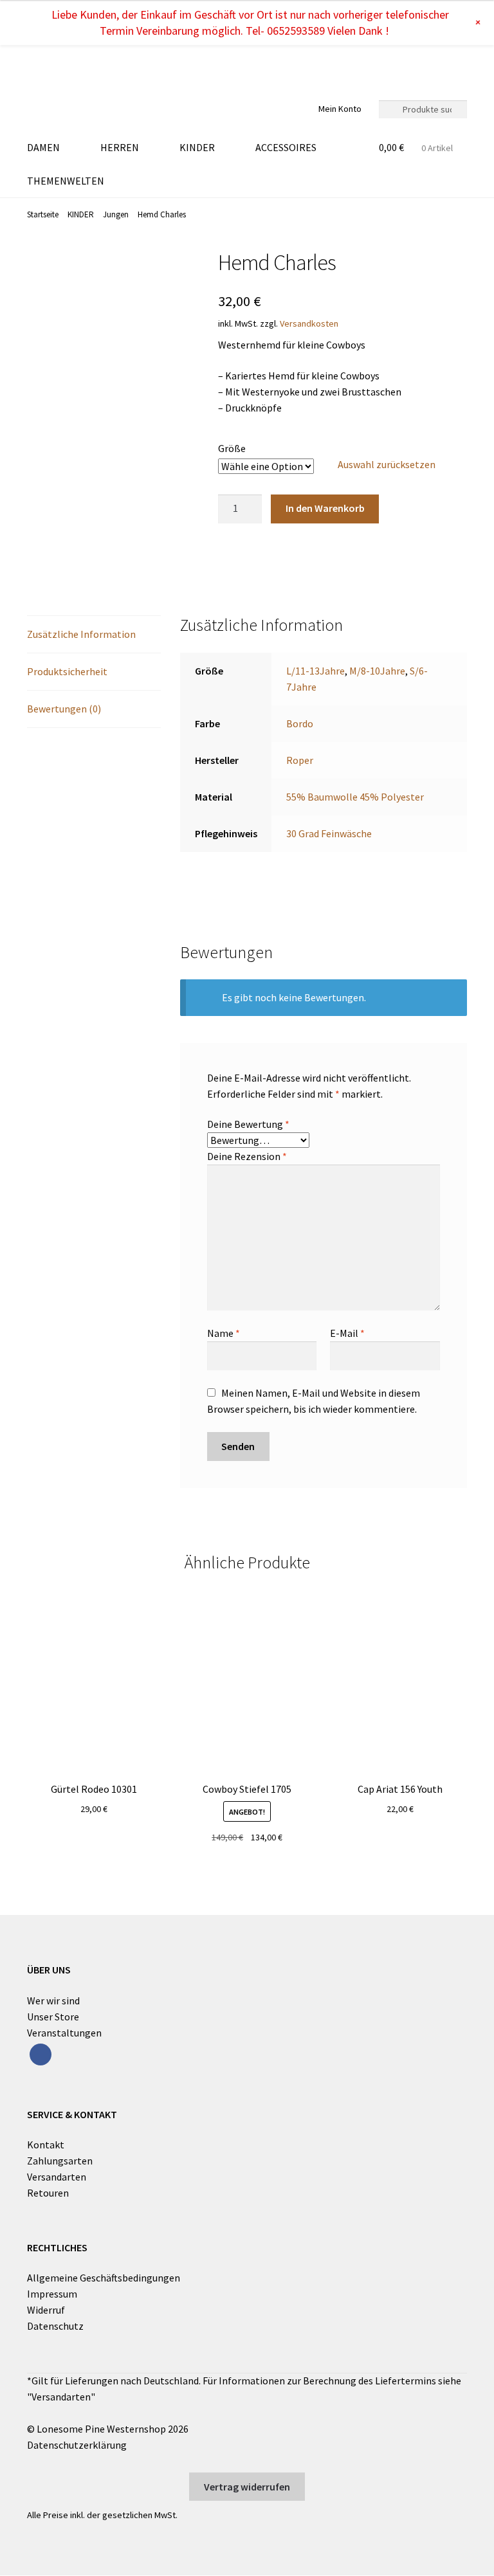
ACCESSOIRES (286, 147)
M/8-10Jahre (377, 671)
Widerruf (46, 2310)
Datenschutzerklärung (77, 2445)
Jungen (116, 214)
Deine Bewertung (248, 1124)
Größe (232, 448)
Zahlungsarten (60, 2161)
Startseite (43, 214)
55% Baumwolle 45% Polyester (355, 797)
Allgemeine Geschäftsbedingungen (104, 2278)
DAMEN (43, 147)
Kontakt (46, 2145)
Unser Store (53, 2017)
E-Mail (347, 1333)
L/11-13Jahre (316, 671)
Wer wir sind (53, 2000)
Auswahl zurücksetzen (387, 464)
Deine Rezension (247, 1156)
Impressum (52, 2294)
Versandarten (57, 2177)
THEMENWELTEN (66, 181)
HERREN (120, 147)
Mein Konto (340, 109)
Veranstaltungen (64, 2033)
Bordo (300, 723)
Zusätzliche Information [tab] (81, 634)
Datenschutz (55, 2326)
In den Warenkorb (325, 508)
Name (224, 1333)
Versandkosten (309, 323)
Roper (300, 760)
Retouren (48, 2193)
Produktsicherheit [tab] (67, 671)
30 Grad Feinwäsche (329, 833)
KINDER (197, 147)
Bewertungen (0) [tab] (64, 709)
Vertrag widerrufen (247, 2487)
